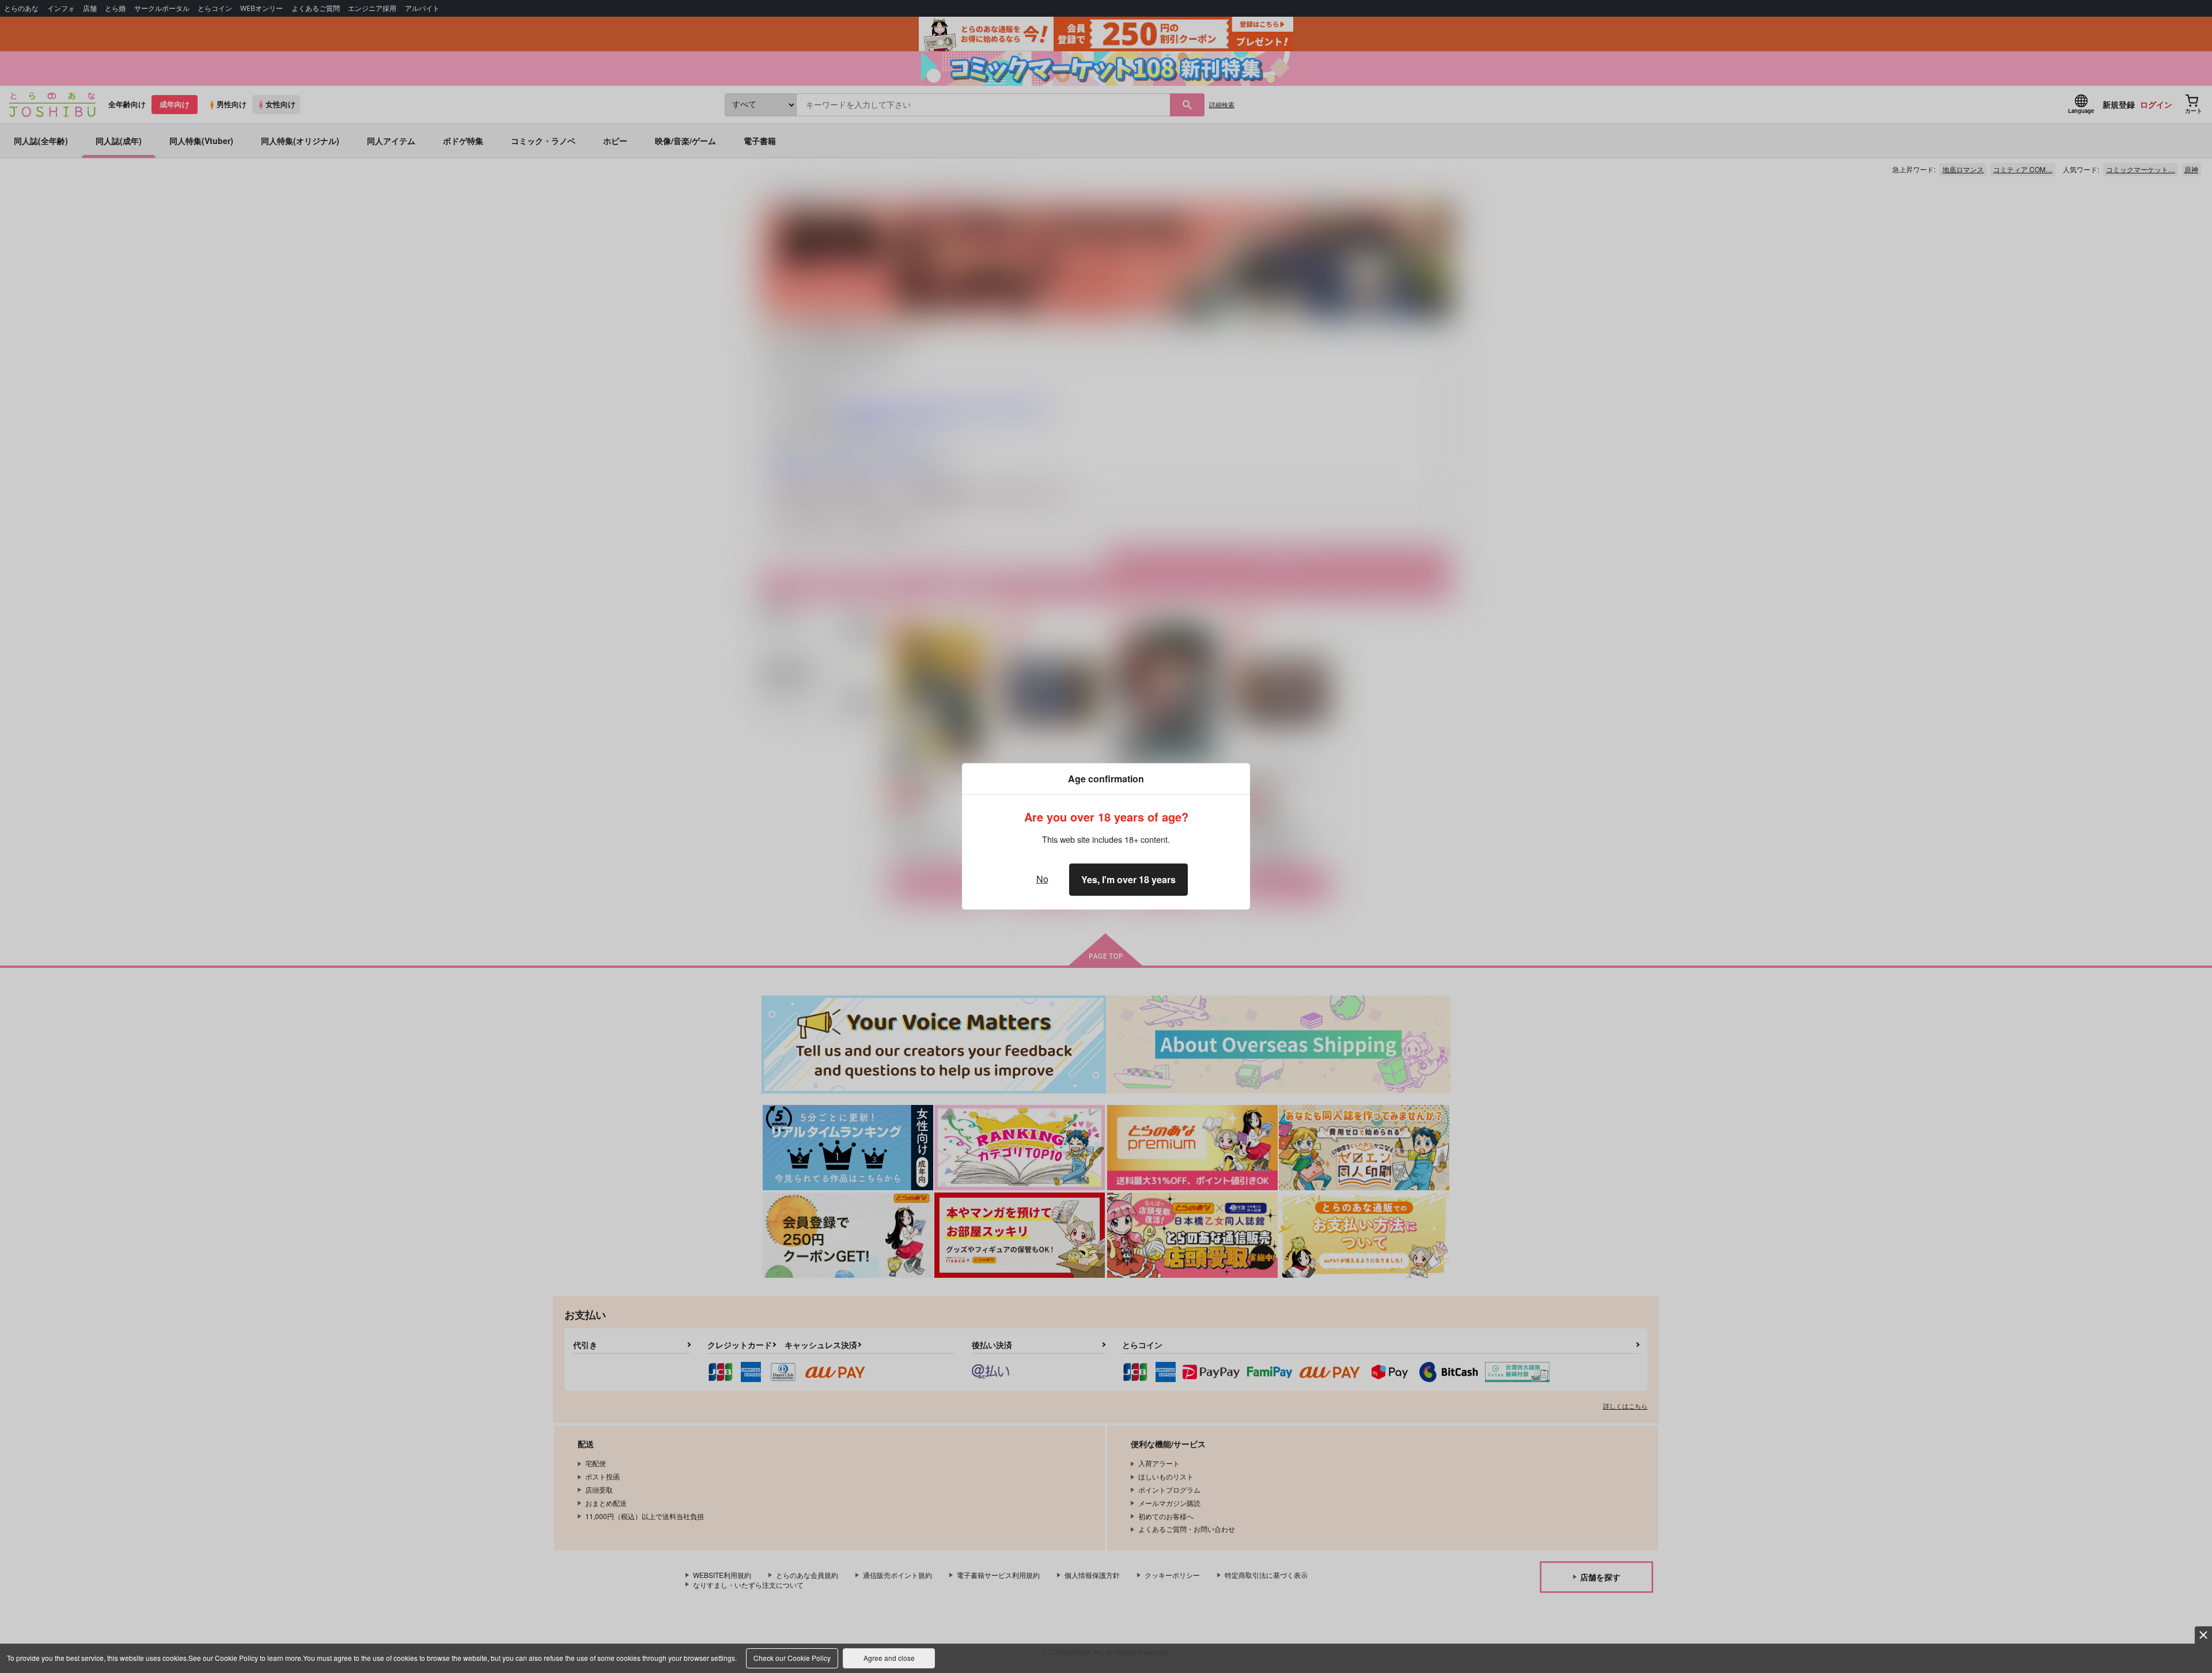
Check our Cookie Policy (792, 1658)
